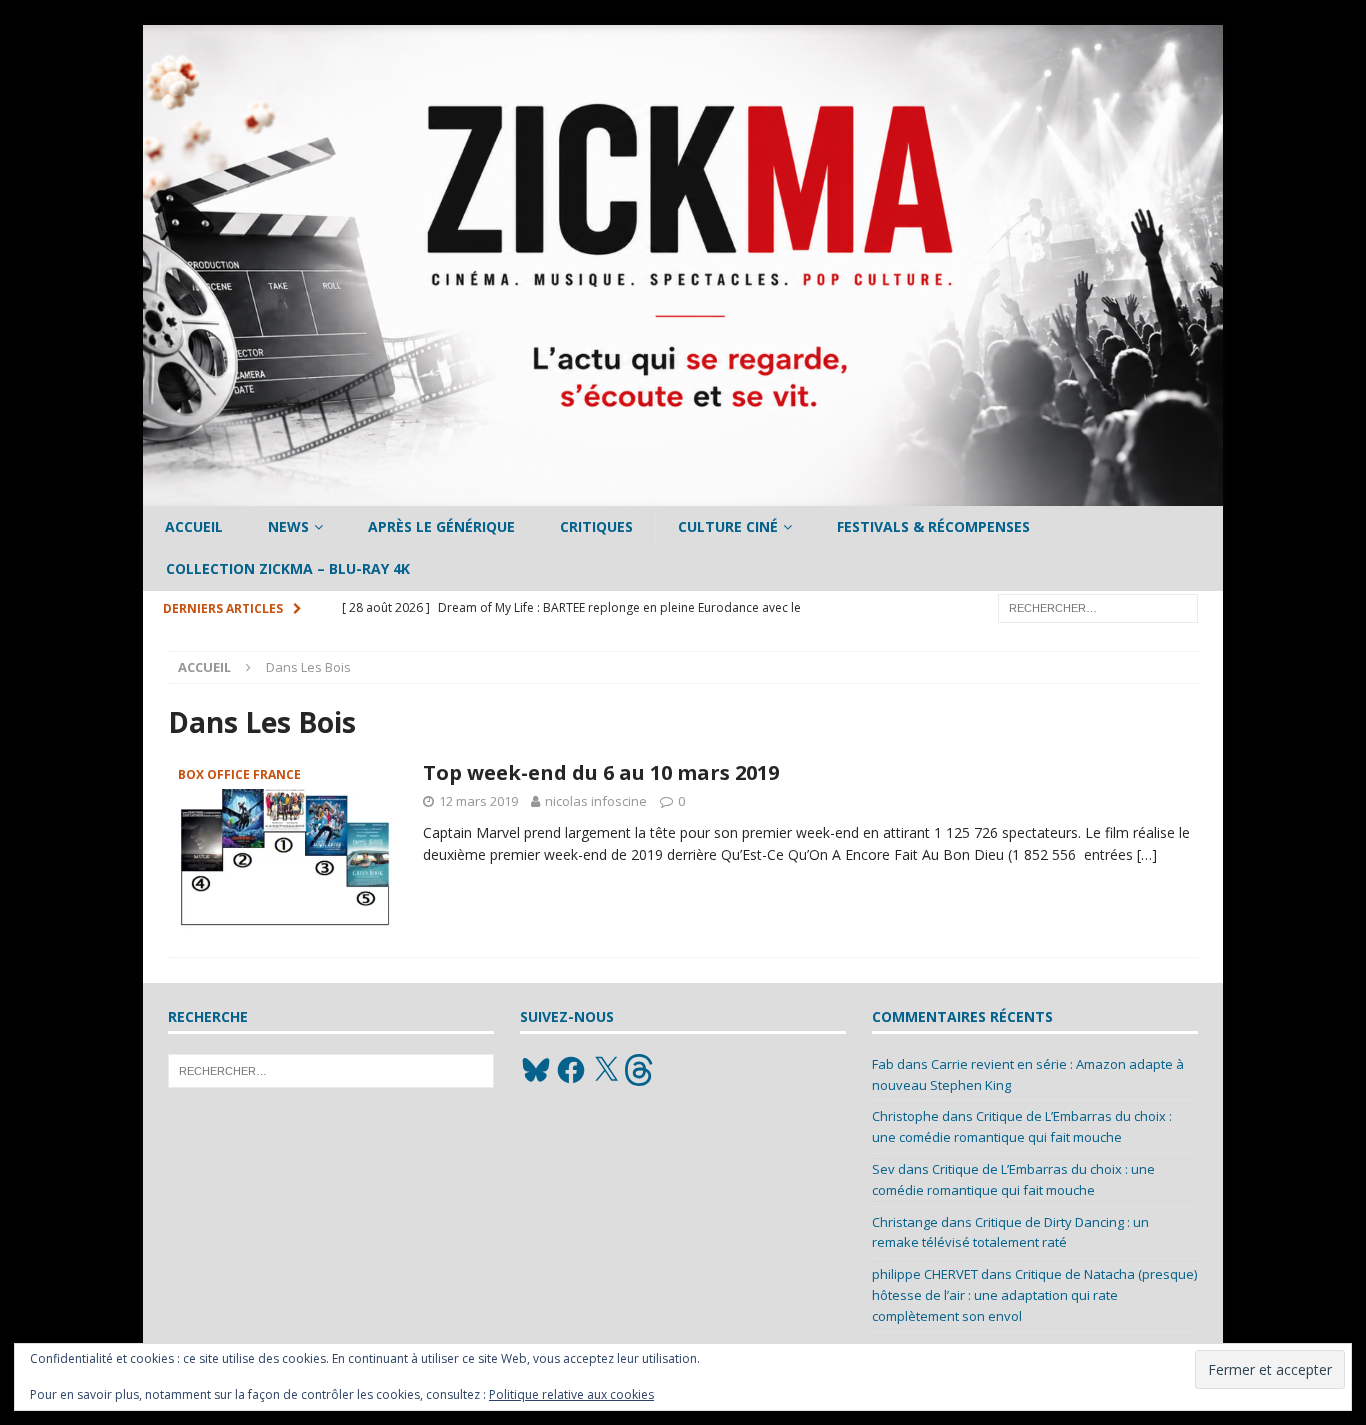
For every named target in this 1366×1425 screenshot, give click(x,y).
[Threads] (641, 1070)
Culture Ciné (728, 526)
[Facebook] (571, 1070)
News (288, 526)
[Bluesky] (536, 1070)
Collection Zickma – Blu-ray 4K (288, 568)
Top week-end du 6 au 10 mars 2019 (601, 772)
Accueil (194, 526)
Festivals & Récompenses (933, 526)
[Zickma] (683, 494)
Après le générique (441, 526)
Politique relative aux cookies (571, 1394)
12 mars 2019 (478, 801)
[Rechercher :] (1098, 606)
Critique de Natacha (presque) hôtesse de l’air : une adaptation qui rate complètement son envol (1034, 1295)
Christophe (905, 1116)
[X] (606, 1070)
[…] (1147, 854)
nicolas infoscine (596, 801)
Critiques (596, 526)
